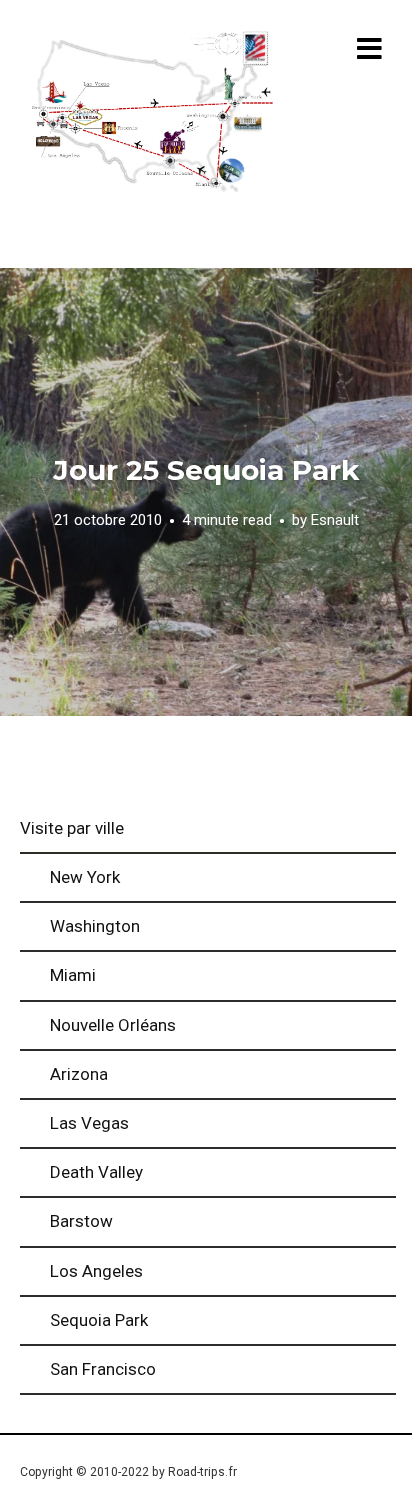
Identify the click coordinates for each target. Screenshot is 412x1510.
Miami (73, 975)
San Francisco (103, 1369)
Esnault (335, 521)
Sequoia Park (99, 1320)
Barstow (81, 1221)
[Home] (152, 114)
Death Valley (96, 1172)
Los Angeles (96, 1271)
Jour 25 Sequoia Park (206, 470)
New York (85, 877)
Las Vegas (89, 1123)
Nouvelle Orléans (113, 1025)
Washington (95, 926)
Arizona (79, 1074)
